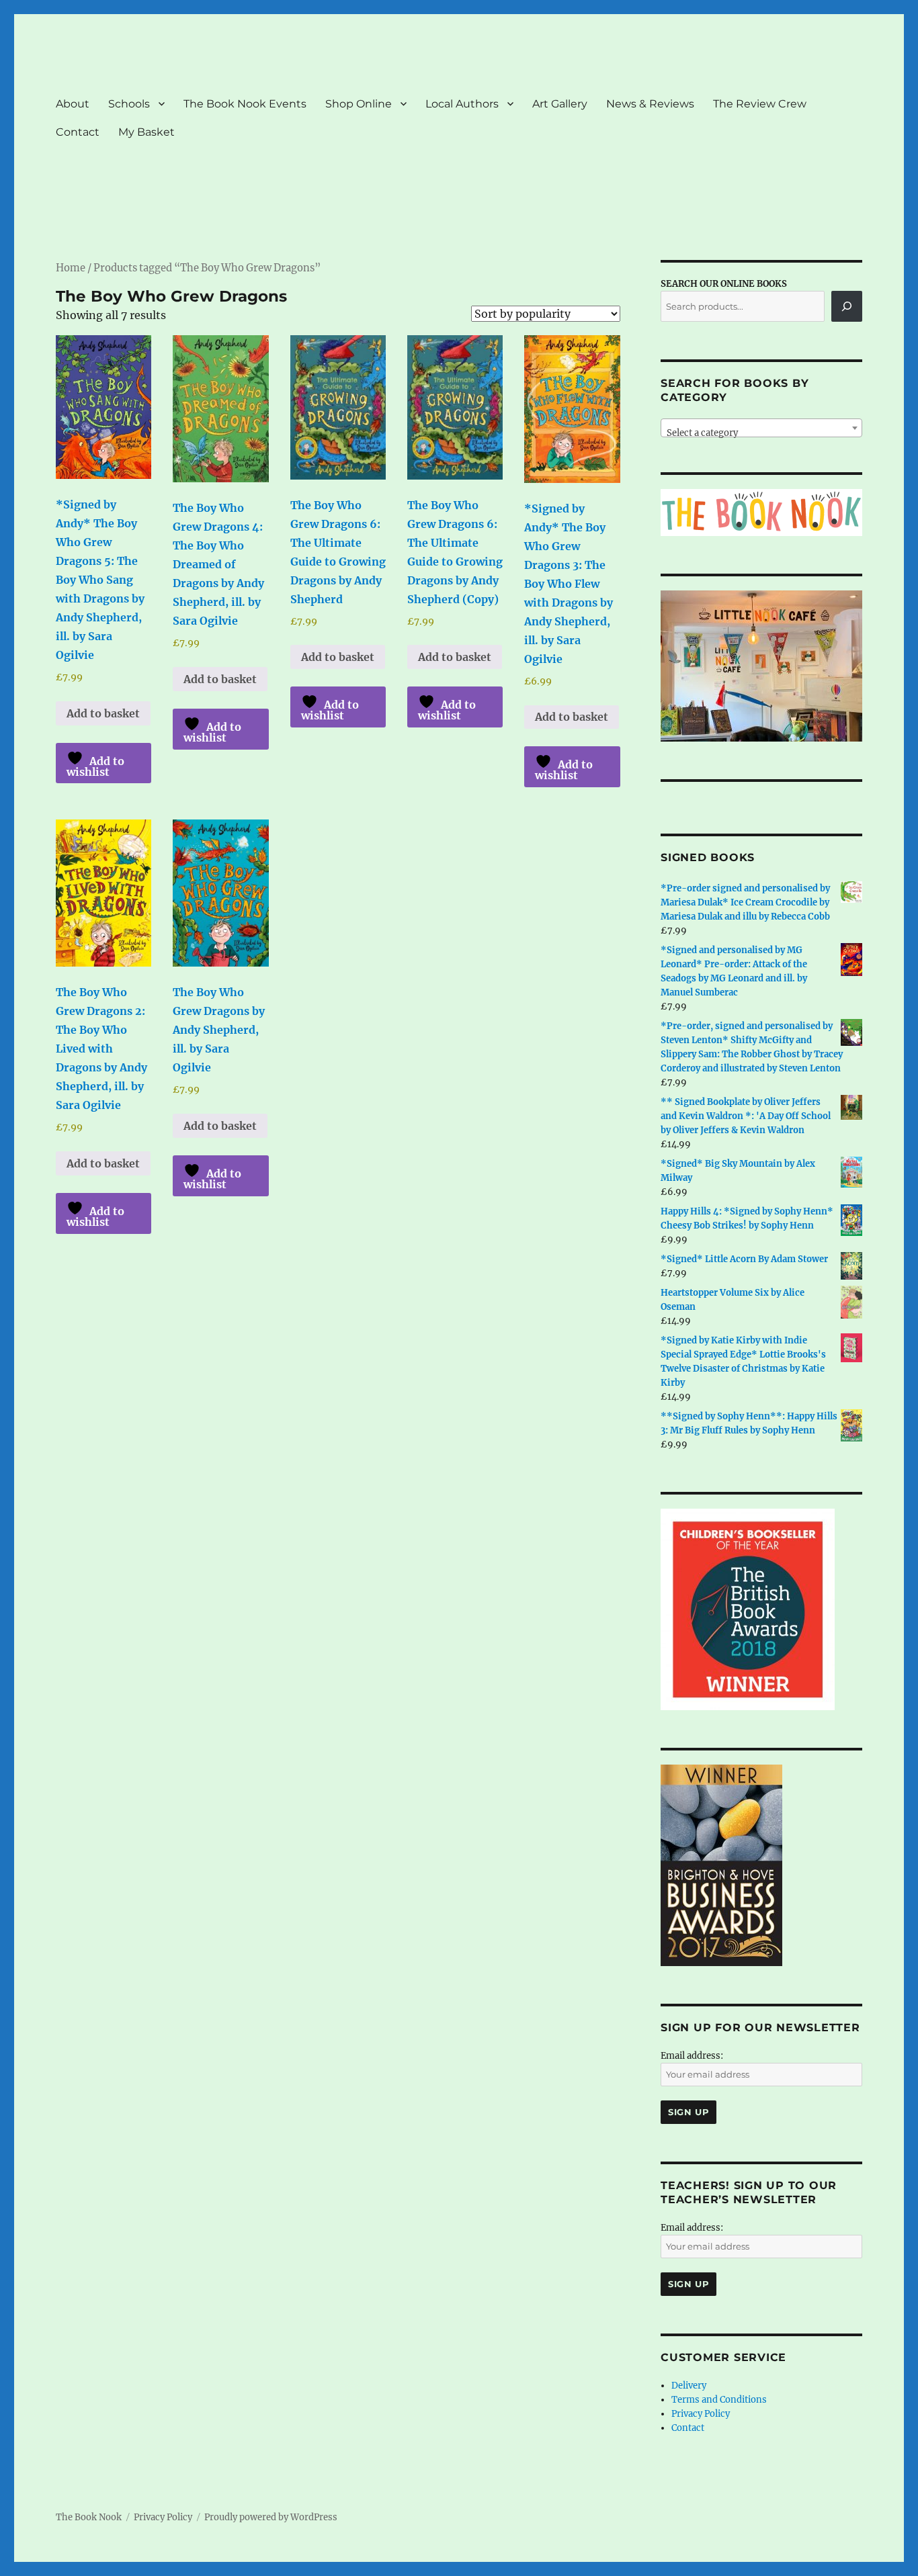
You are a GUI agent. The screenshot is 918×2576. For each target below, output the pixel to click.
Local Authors (462, 104)
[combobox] (761, 428)
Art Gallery (560, 104)
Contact (78, 132)
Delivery (689, 2386)
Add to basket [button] (103, 713)
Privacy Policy (701, 2414)
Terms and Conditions (719, 2400)
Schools (129, 104)
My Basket (147, 132)
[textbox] (761, 433)
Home (71, 268)
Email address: (692, 2056)
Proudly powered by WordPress (271, 2517)
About (73, 104)
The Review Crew (760, 104)
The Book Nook (89, 2517)
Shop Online (359, 104)
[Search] (847, 306)
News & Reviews (650, 104)
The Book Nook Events (245, 104)
